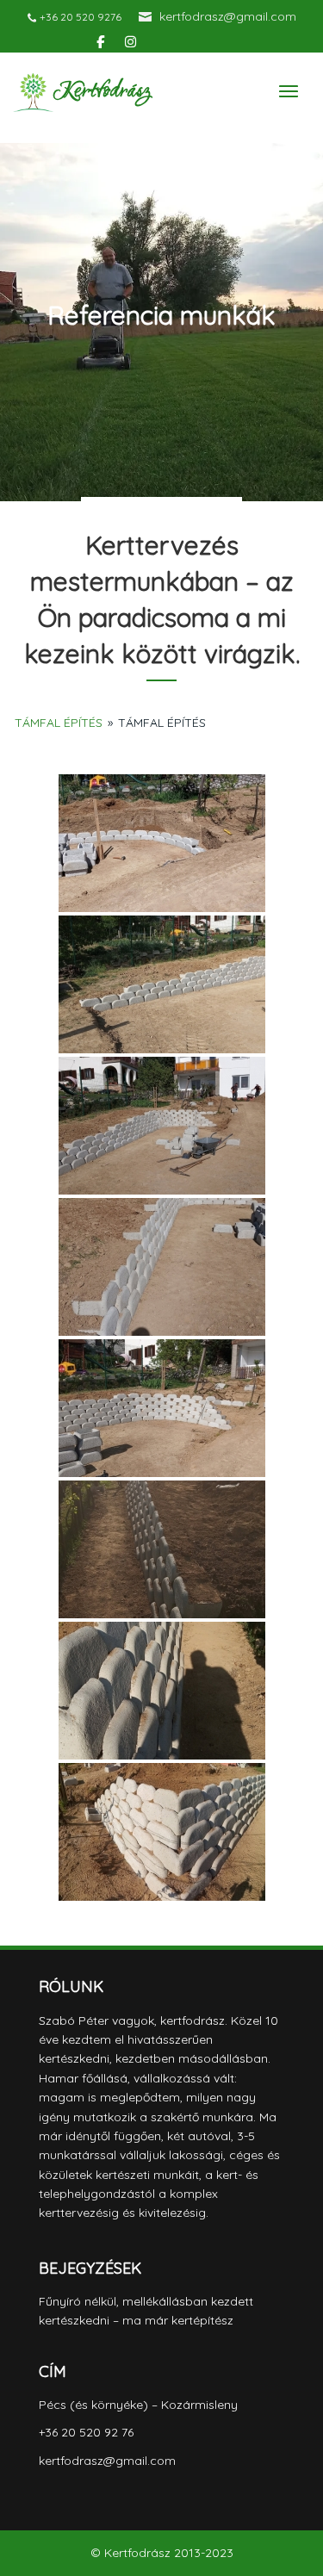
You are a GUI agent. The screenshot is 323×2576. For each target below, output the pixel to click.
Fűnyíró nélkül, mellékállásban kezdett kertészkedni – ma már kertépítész (146, 2311)
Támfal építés (59, 723)
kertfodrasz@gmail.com (228, 16)
